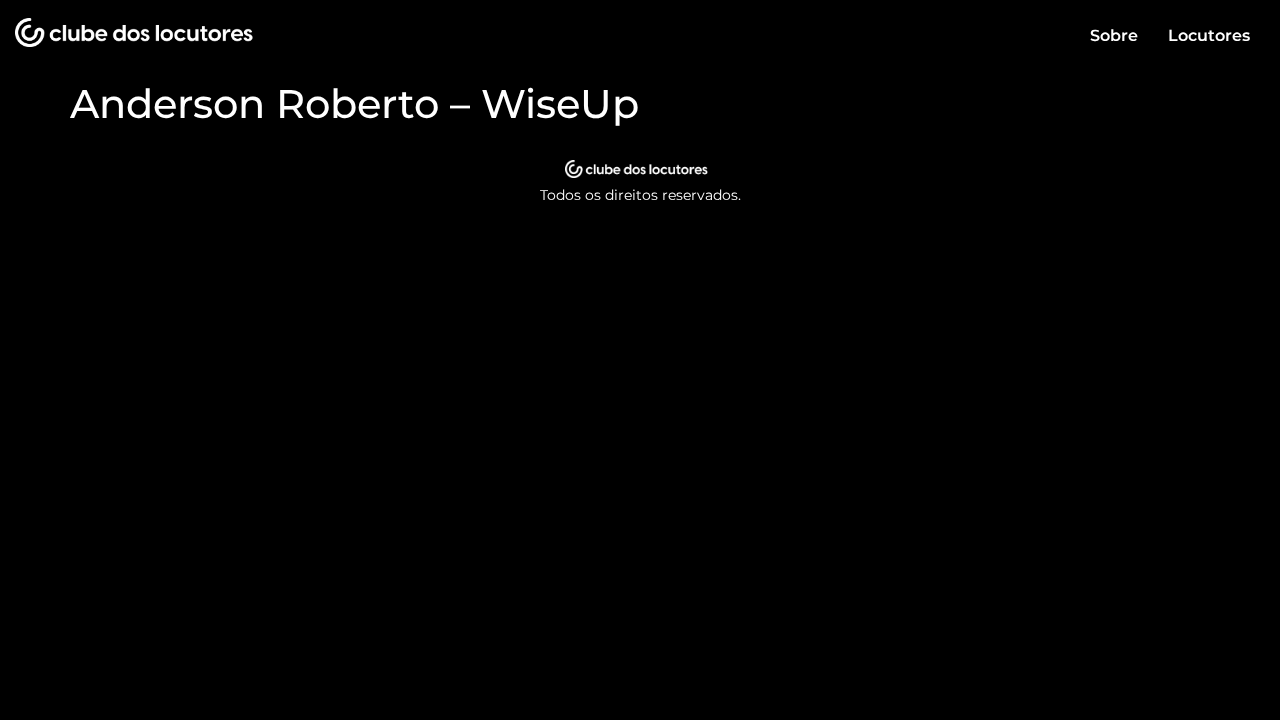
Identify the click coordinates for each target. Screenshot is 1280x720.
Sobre (1114, 35)
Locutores (1209, 35)
